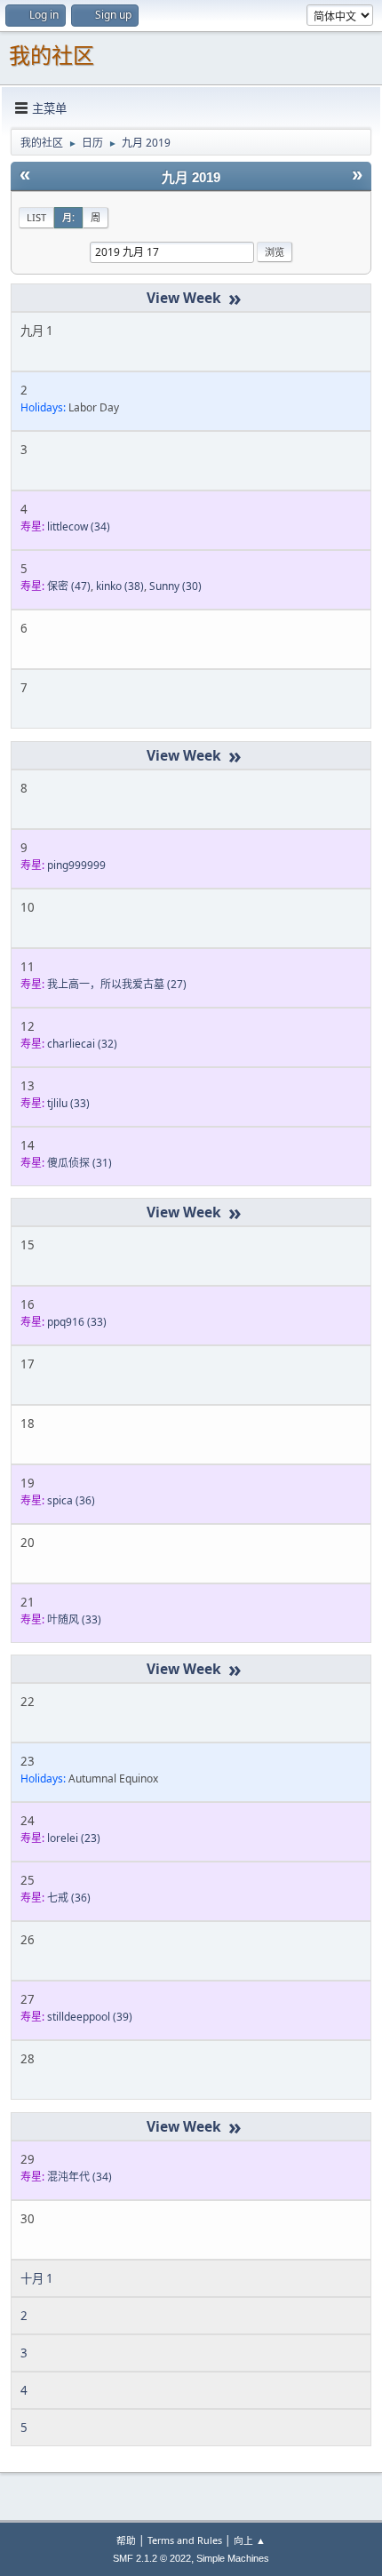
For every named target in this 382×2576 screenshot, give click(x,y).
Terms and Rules (185, 2540)
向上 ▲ (250, 2540)
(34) (79, 526)
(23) (74, 1838)
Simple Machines (233, 2558)
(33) (68, 1103)
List (36, 217)
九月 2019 (191, 178)
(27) (117, 984)
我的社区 (52, 56)
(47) (69, 586)
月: (68, 217)
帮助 (126, 2540)
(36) (71, 1500)
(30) (175, 586)
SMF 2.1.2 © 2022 (152, 2558)
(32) (82, 1044)
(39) (90, 2017)
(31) (80, 1163)
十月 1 (37, 2278)
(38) (120, 586)
